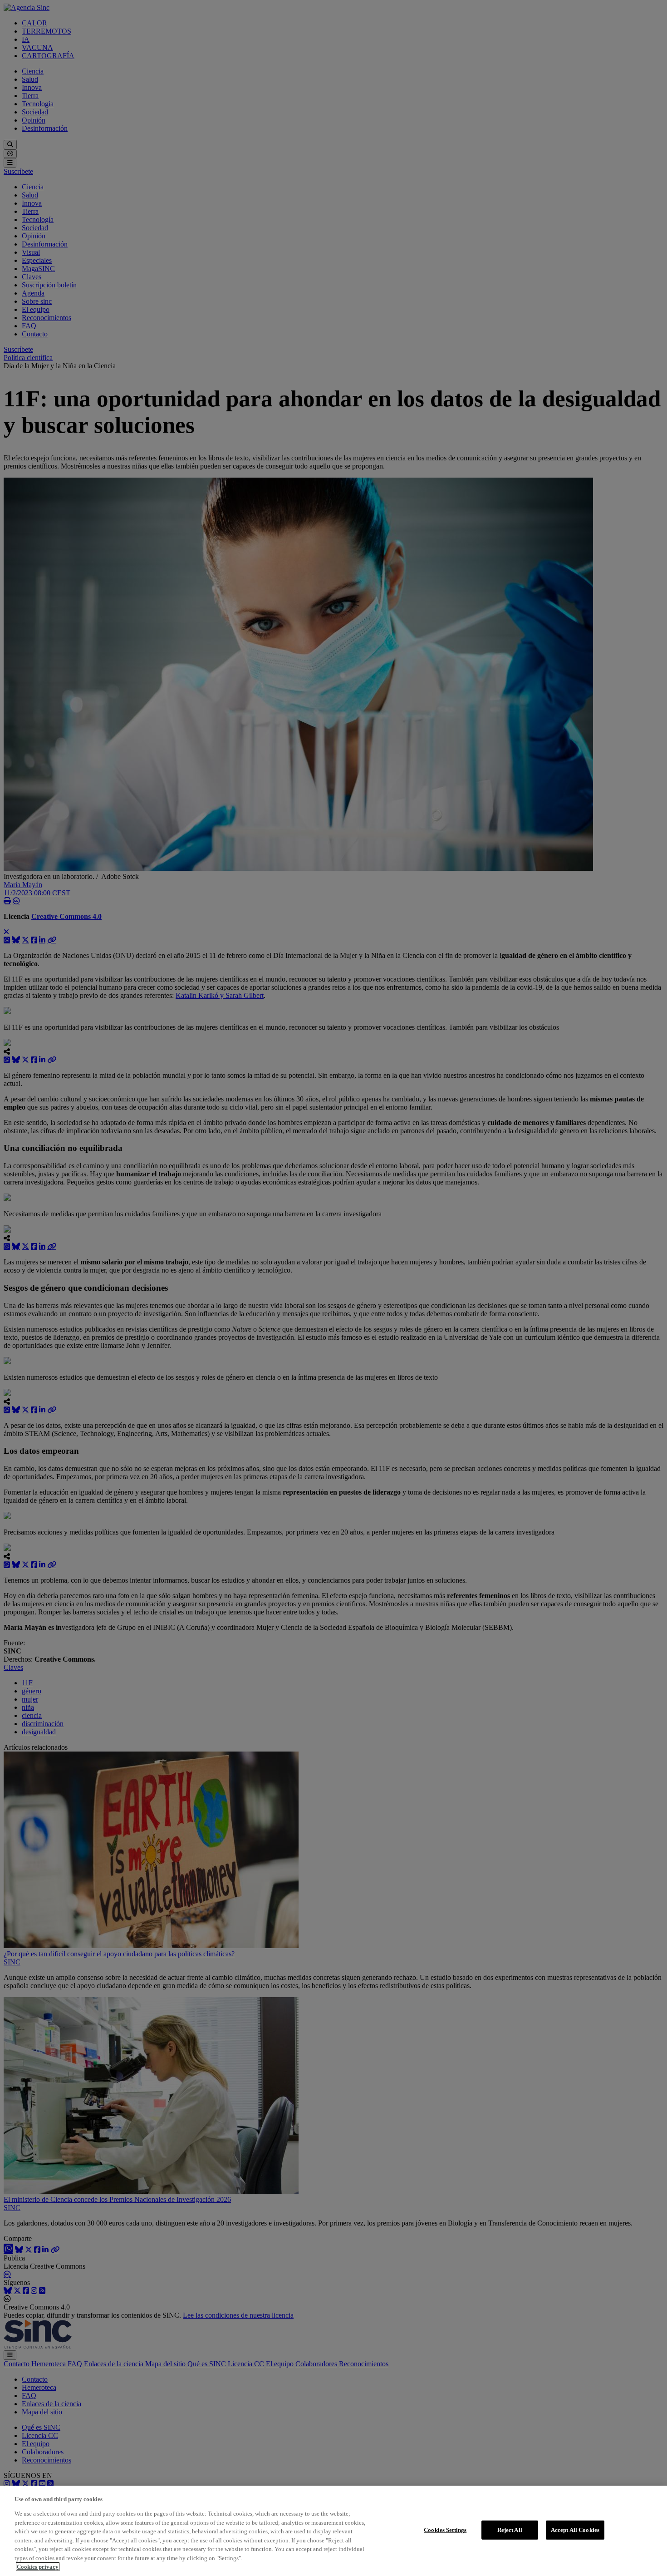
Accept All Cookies (575, 2530)
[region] (333, 2531)
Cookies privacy (38, 2567)
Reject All (510, 2530)
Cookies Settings (445, 2530)
